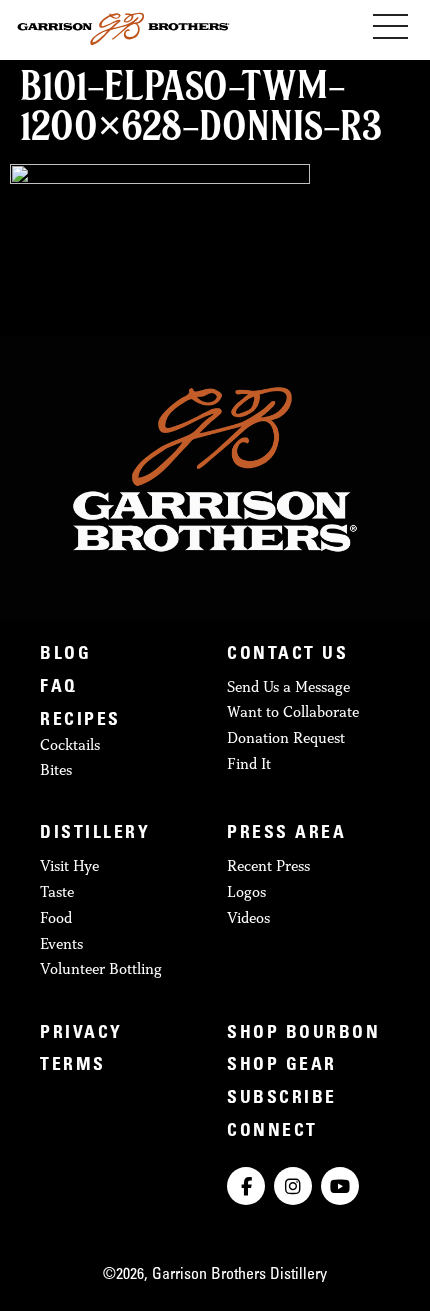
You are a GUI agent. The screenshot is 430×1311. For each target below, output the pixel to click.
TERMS (73, 1066)
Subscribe (282, 1099)
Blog (65, 655)
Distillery (95, 834)
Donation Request (286, 737)
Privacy (81, 1034)
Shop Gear (282, 1066)
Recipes (80, 721)
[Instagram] (293, 1186)
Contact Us (287, 655)
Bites (56, 769)
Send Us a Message (288, 686)
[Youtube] (340, 1186)
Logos (246, 891)
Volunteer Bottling (101, 968)
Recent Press (268, 865)
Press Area (286, 834)
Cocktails (70, 744)
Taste (57, 891)
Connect (272, 1132)
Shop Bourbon (303, 1034)
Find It (249, 763)
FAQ (59, 688)
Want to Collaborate (293, 711)
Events (61, 943)
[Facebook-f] (246, 1186)
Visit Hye (69, 865)
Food (56, 917)
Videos (248, 917)
